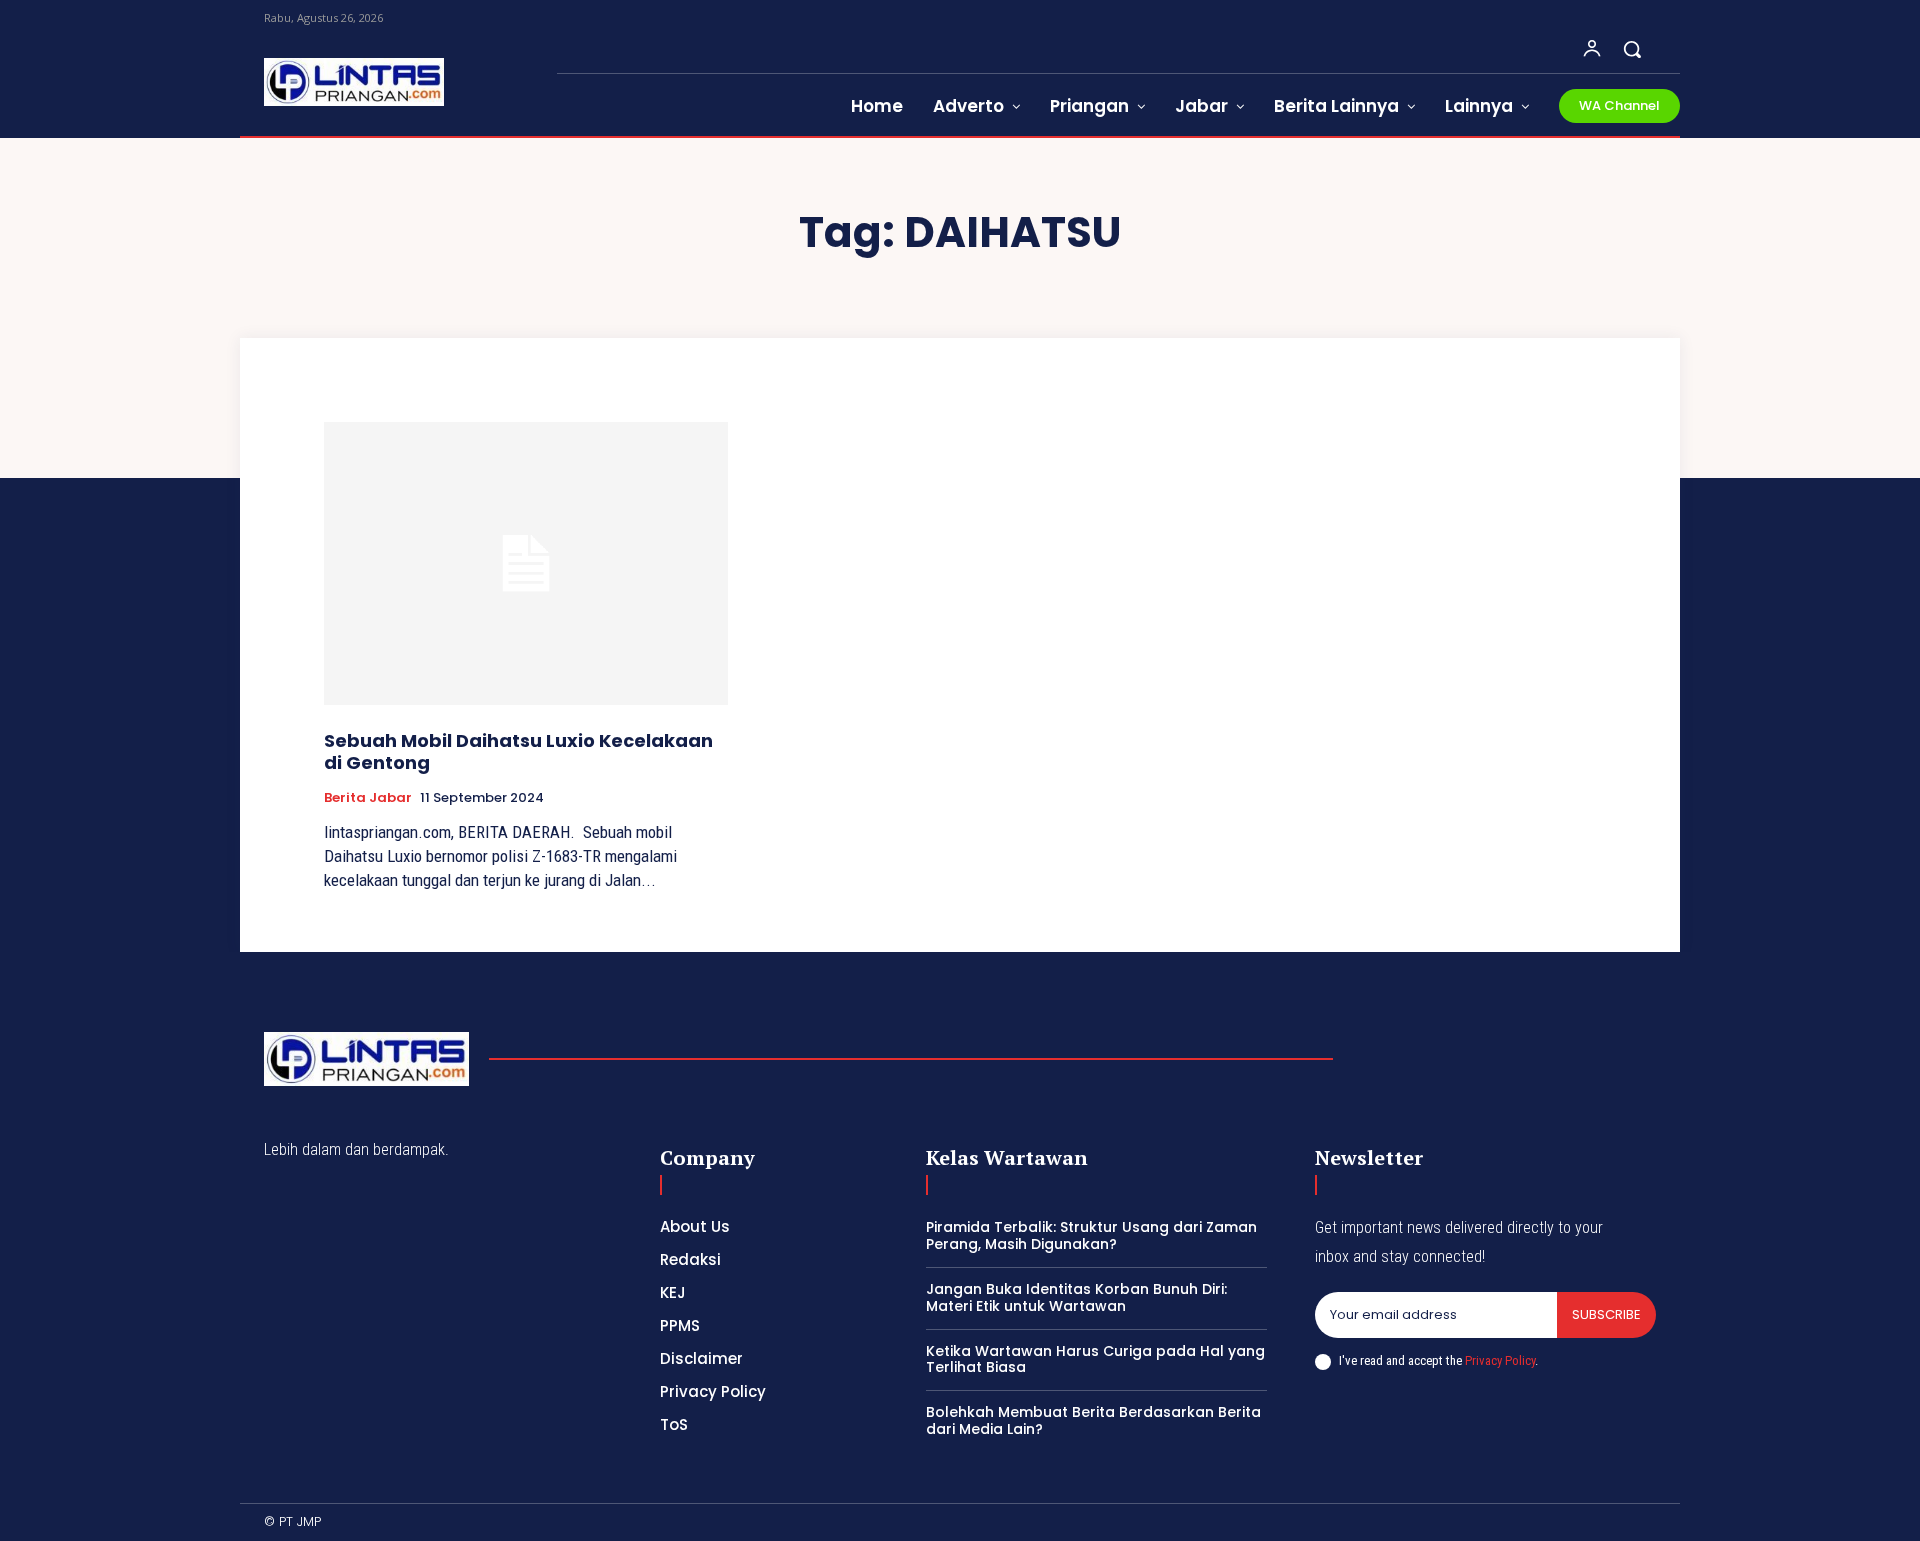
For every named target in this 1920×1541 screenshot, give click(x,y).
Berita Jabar (368, 798)
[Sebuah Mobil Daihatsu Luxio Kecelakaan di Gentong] (526, 563)
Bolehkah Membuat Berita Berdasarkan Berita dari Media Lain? (1093, 1420)
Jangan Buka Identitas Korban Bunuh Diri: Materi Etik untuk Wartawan (1076, 1297)
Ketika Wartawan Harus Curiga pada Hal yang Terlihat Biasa (1095, 1359)
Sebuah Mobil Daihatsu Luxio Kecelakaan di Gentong (518, 751)
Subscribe (1606, 1314)
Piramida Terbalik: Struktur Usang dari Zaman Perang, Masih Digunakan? (1091, 1235)
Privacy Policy (1500, 1360)
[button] (1632, 49)
